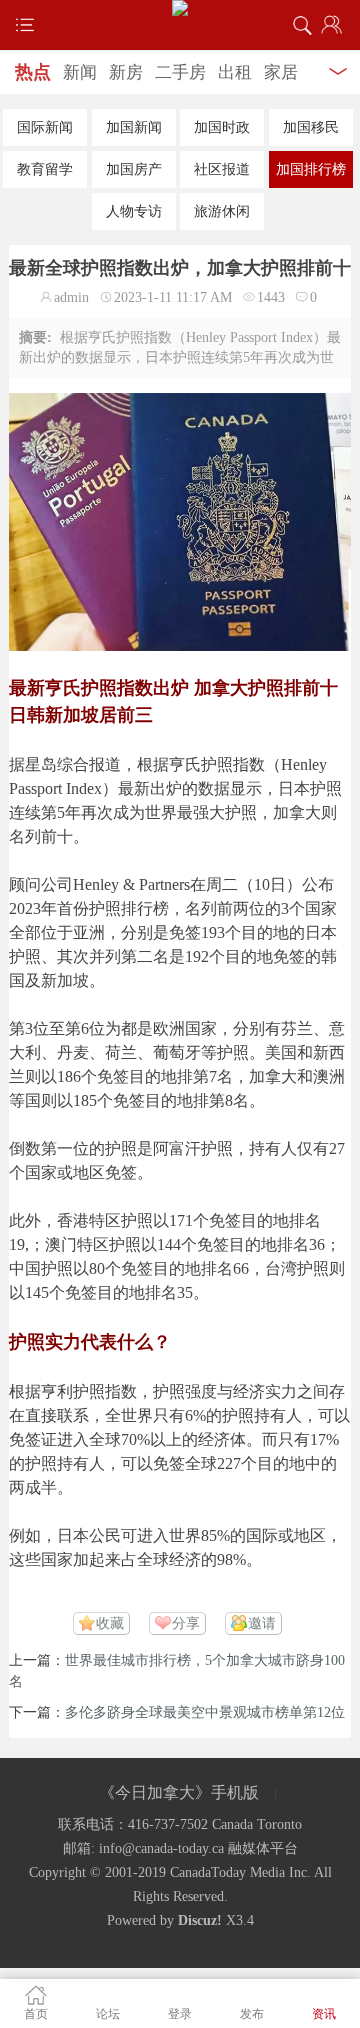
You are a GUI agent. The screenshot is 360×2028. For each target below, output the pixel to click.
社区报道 (222, 169)
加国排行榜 (311, 169)
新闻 (80, 72)
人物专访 (134, 211)
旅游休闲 (222, 211)
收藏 (110, 1623)
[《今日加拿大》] (180, 8)
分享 (186, 1623)
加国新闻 (134, 127)
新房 (126, 72)
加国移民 (311, 127)
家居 (281, 72)
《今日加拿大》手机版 (179, 1792)
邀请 (262, 1623)
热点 (33, 72)
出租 (235, 72)
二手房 (180, 72)
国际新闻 (45, 127)
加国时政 (222, 127)
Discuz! (200, 1920)
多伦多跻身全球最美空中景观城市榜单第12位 (205, 1712)
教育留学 (45, 169)
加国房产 (134, 169)
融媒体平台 (263, 1848)
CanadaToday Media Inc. (240, 1872)
